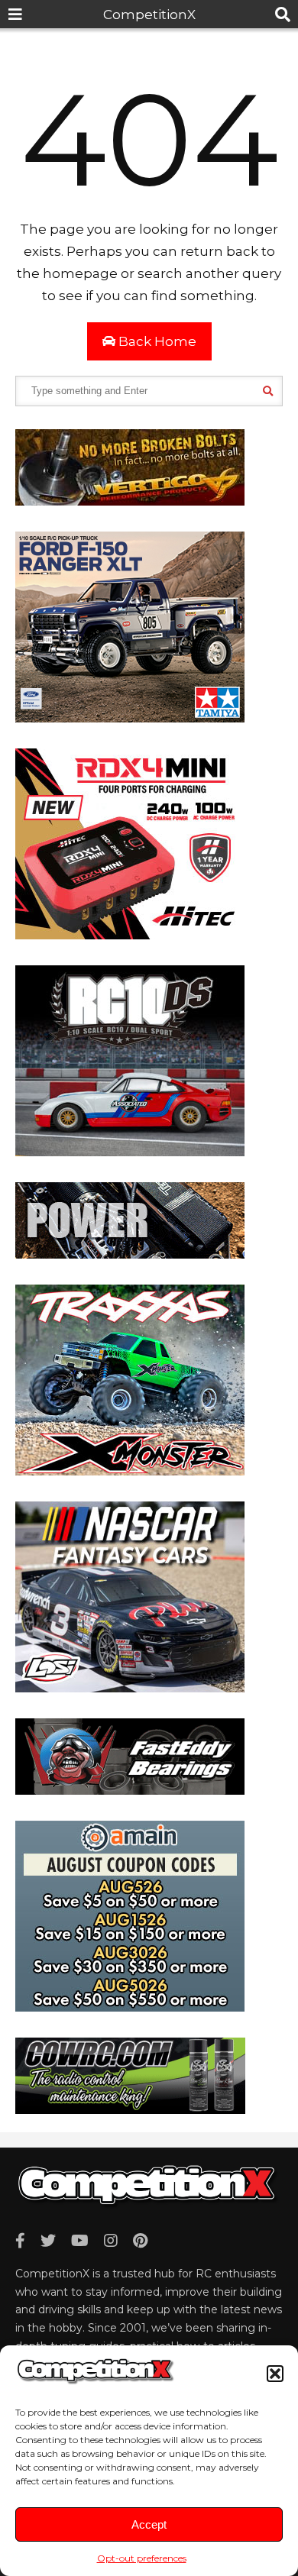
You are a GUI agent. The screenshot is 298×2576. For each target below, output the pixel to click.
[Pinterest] (140, 2241)
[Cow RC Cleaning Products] (130, 2109)
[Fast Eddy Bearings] (130, 1790)
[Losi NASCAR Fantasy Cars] (130, 1688)
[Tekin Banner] (130, 1254)
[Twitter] (48, 2241)
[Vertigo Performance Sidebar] (130, 501)
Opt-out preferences (142, 2558)
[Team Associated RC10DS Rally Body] (130, 1152)
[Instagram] (111, 2241)
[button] (275, 2374)
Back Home (156, 341)
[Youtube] (80, 2241)
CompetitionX (149, 15)
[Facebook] (20, 2241)
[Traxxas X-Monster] (130, 1471)
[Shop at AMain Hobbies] (130, 2007)
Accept (149, 2524)
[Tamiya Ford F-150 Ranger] (130, 718)
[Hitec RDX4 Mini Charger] (130, 935)
